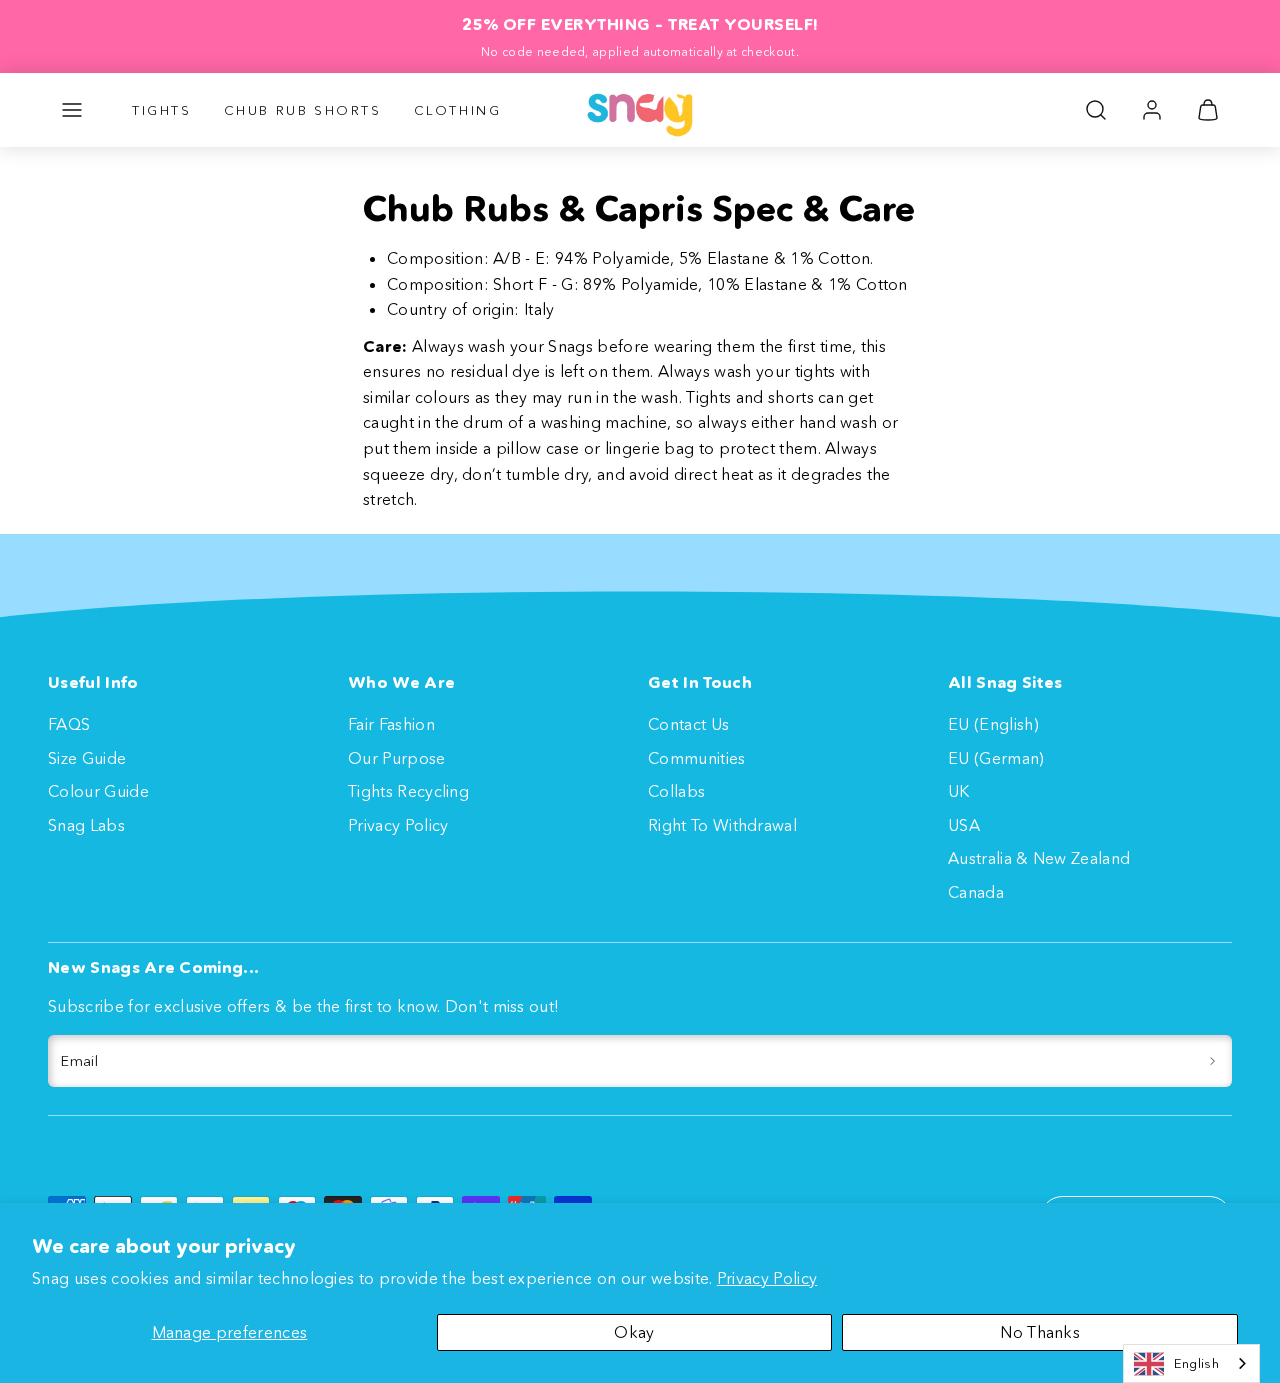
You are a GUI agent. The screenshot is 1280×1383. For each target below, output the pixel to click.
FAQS (69, 724)
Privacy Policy (767, 1278)
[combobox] (1191, 1363)
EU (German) (996, 758)
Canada (976, 892)
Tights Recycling (408, 791)
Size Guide (87, 758)
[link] (1152, 110)
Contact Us (688, 724)
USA (964, 825)
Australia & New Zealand (1039, 858)
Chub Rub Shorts (303, 110)
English (1196, 1363)
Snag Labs (86, 825)
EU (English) (993, 724)
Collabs (676, 791)
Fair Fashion (391, 724)
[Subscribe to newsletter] (1212, 1061)
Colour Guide (98, 791)
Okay (634, 1332)
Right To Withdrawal (722, 825)
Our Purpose (397, 758)
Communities (697, 758)
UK (959, 791)
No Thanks (1040, 1332)
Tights (162, 110)
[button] (72, 110)
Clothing (458, 110)
